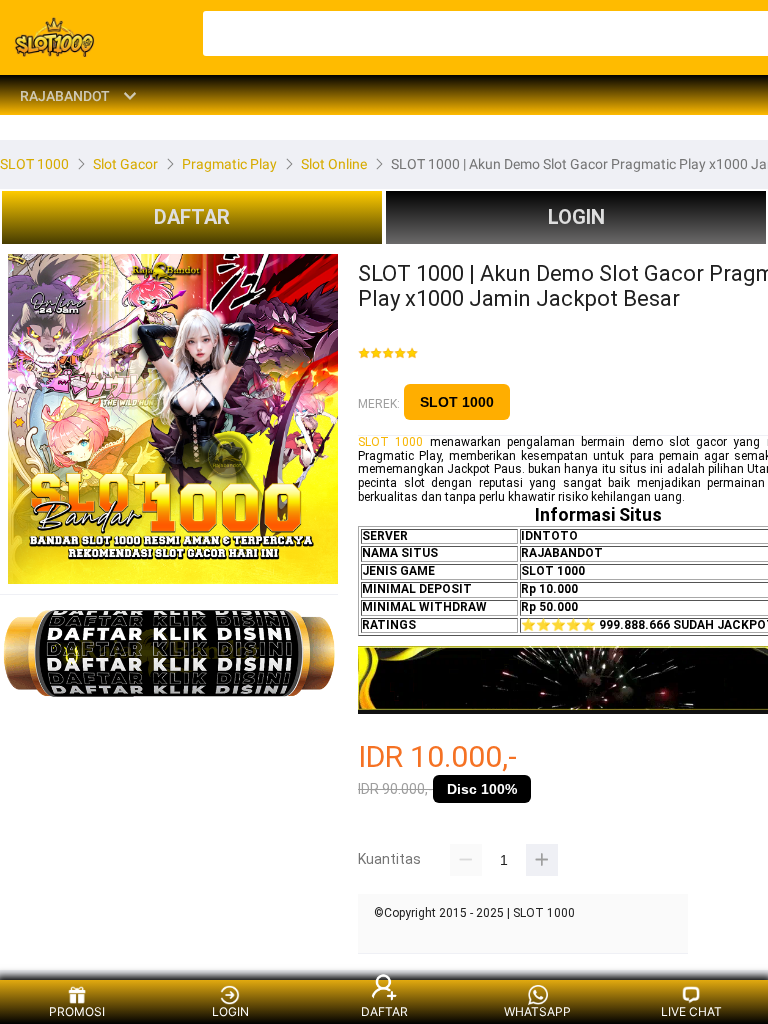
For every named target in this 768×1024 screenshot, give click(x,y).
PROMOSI (77, 1011)
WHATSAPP (537, 1011)
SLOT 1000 (457, 402)
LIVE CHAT (691, 1011)
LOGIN (576, 217)
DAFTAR (192, 217)
